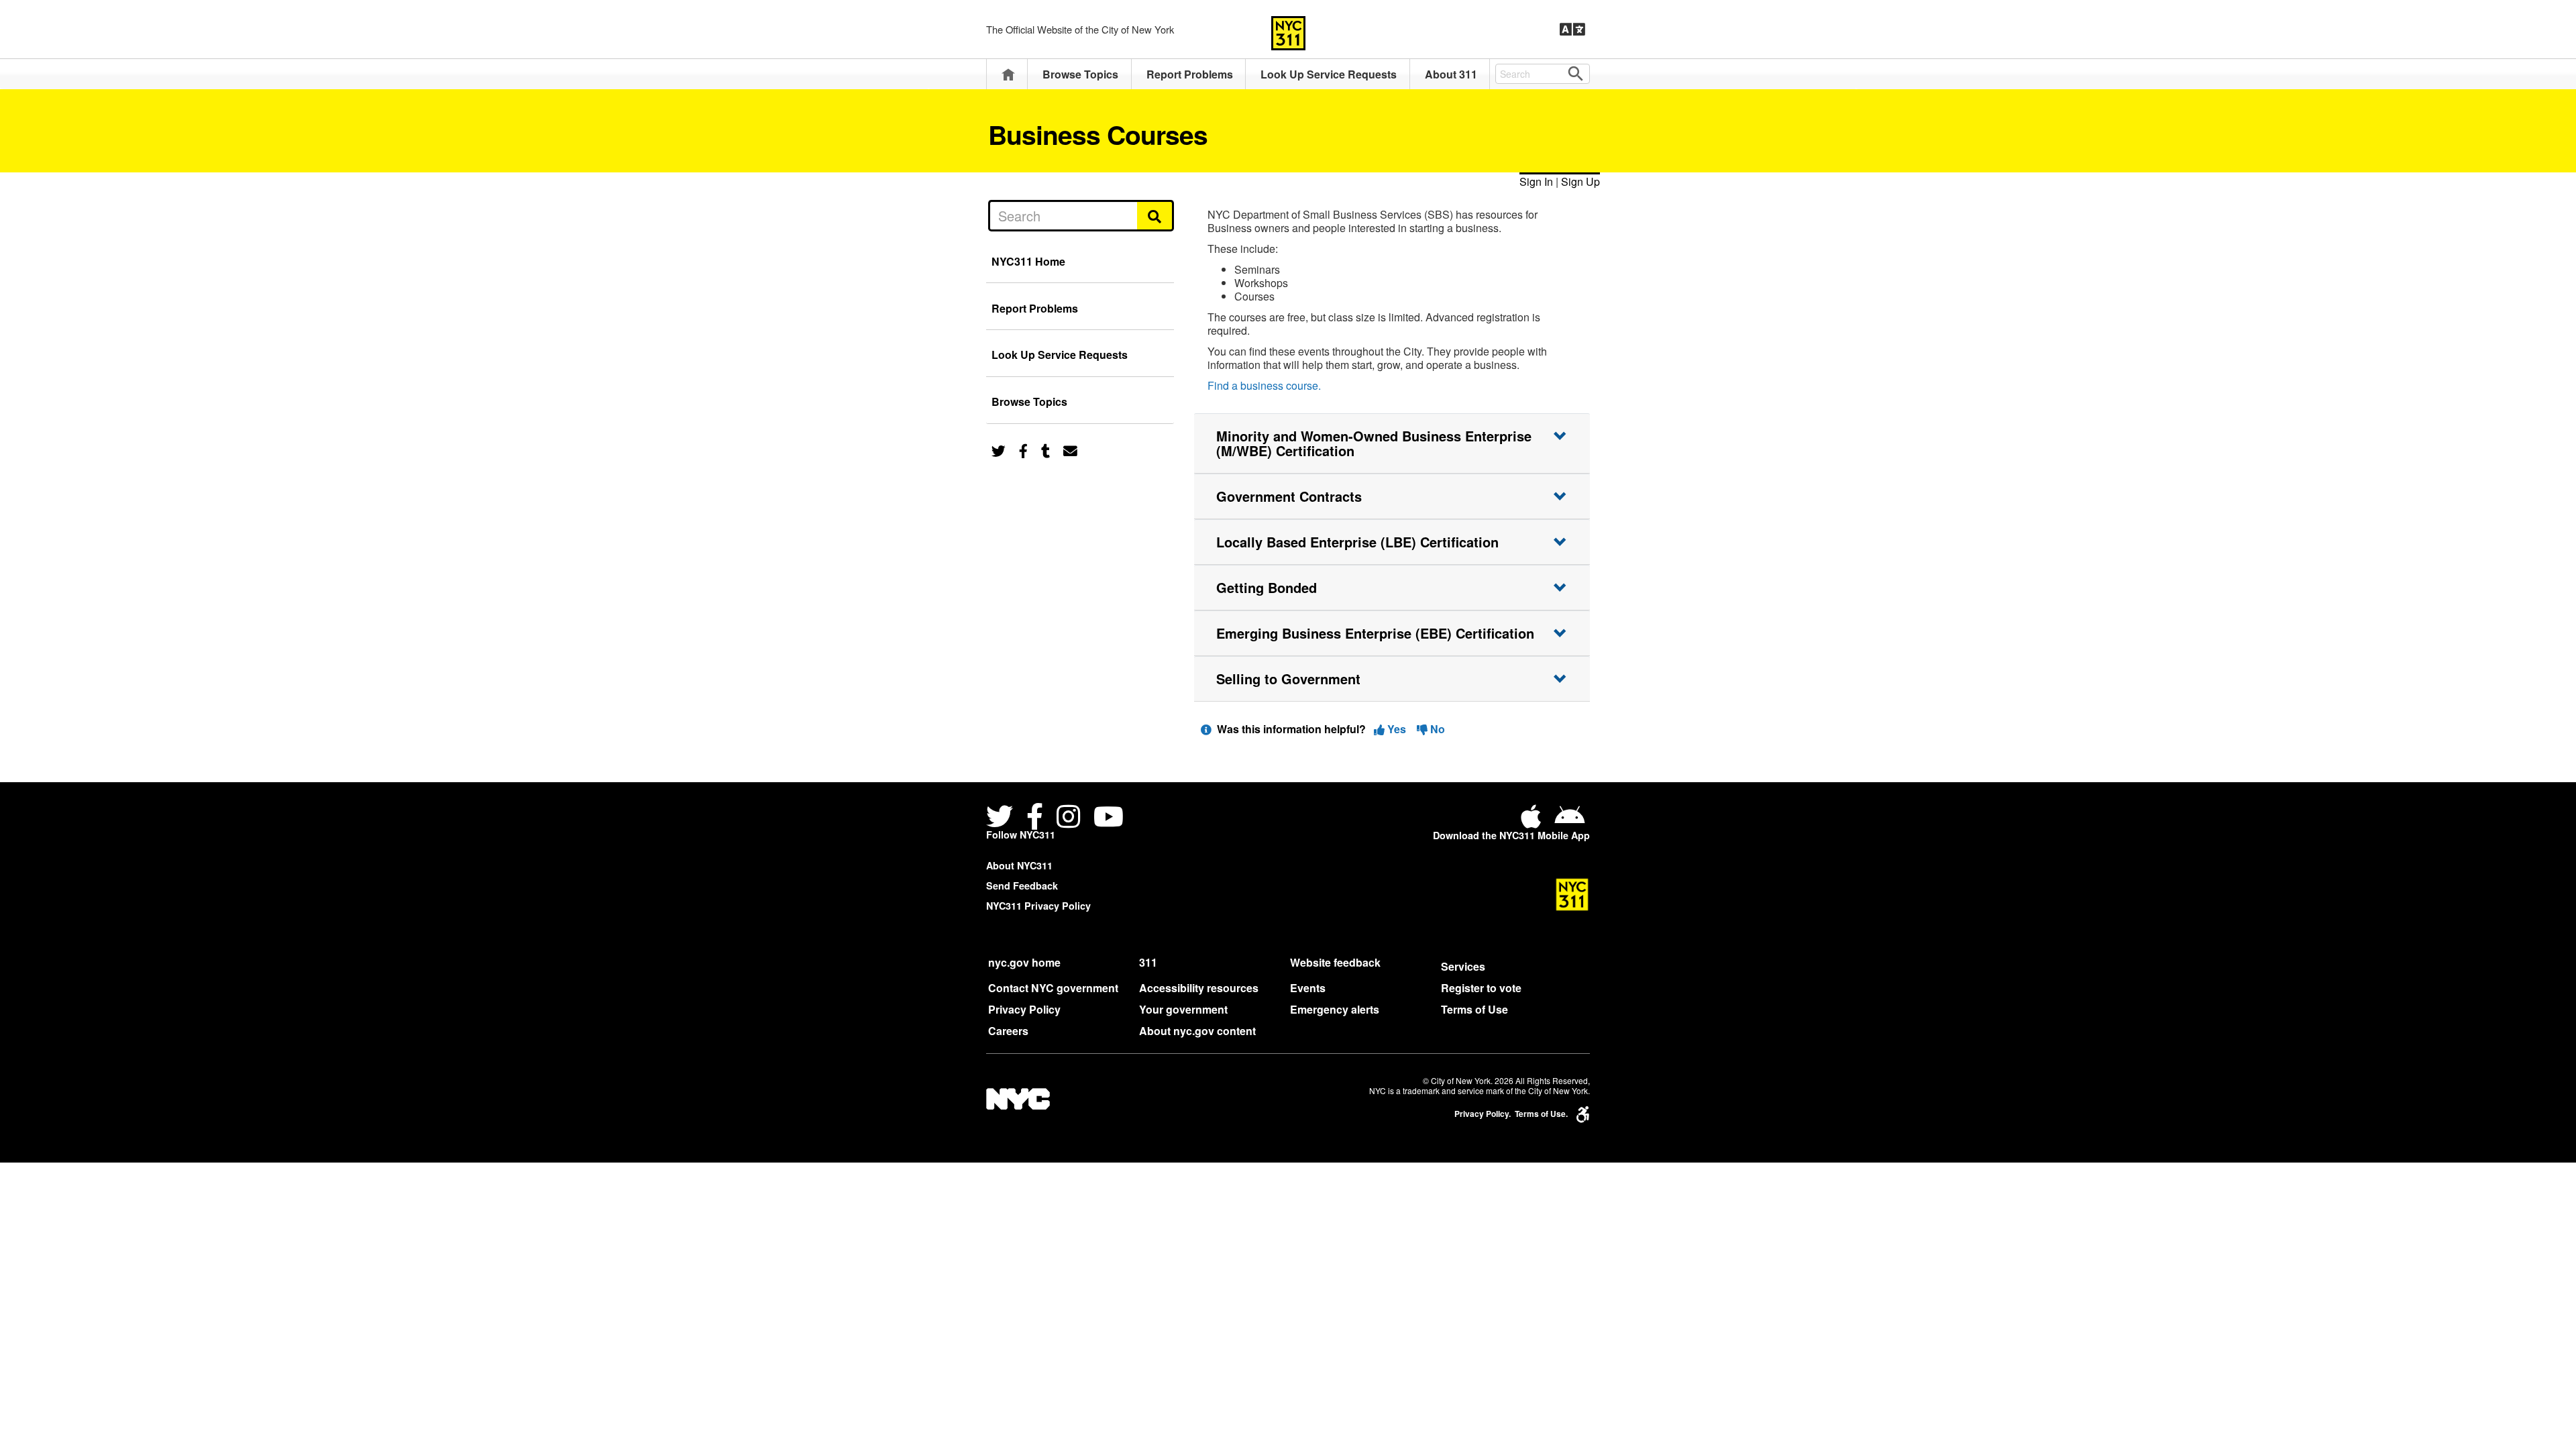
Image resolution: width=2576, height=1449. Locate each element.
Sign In (1536, 181)
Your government (1183, 1009)
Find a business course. (1264, 385)
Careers (1008, 1031)
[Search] (1156, 215)
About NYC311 (1019, 865)
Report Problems (1190, 74)
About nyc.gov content (1197, 1031)
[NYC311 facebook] (1035, 818)
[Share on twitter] (999, 450)
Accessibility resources (1199, 988)
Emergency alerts (1335, 1009)
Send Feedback (1022, 885)
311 (1148, 962)
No (1436, 729)
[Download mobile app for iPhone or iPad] (1534, 821)
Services (1463, 966)
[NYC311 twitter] (1002, 818)
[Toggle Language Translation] (1572, 30)
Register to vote (1481, 988)
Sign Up (1580, 181)
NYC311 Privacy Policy (1038, 906)
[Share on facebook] (1023, 450)
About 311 (1451, 74)
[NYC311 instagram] (1068, 818)
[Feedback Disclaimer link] (1206, 729)
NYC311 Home (1028, 261)
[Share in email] (1070, 450)
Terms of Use (1474, 1009)
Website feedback (1335, 962)
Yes (1397, 729)
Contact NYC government (1053, 988)
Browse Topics (1080, 74)
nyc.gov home (1024, 962)
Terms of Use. (1541, 1114)
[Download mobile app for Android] (1569, 821)
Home (1008, 74)
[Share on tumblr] (1045, 450)
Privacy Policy (1024, 1009)
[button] (1392, 443)
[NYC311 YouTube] (1109, 818)
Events (1308, 988)
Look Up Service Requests (1329, 74)
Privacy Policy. (1483, 1114)
